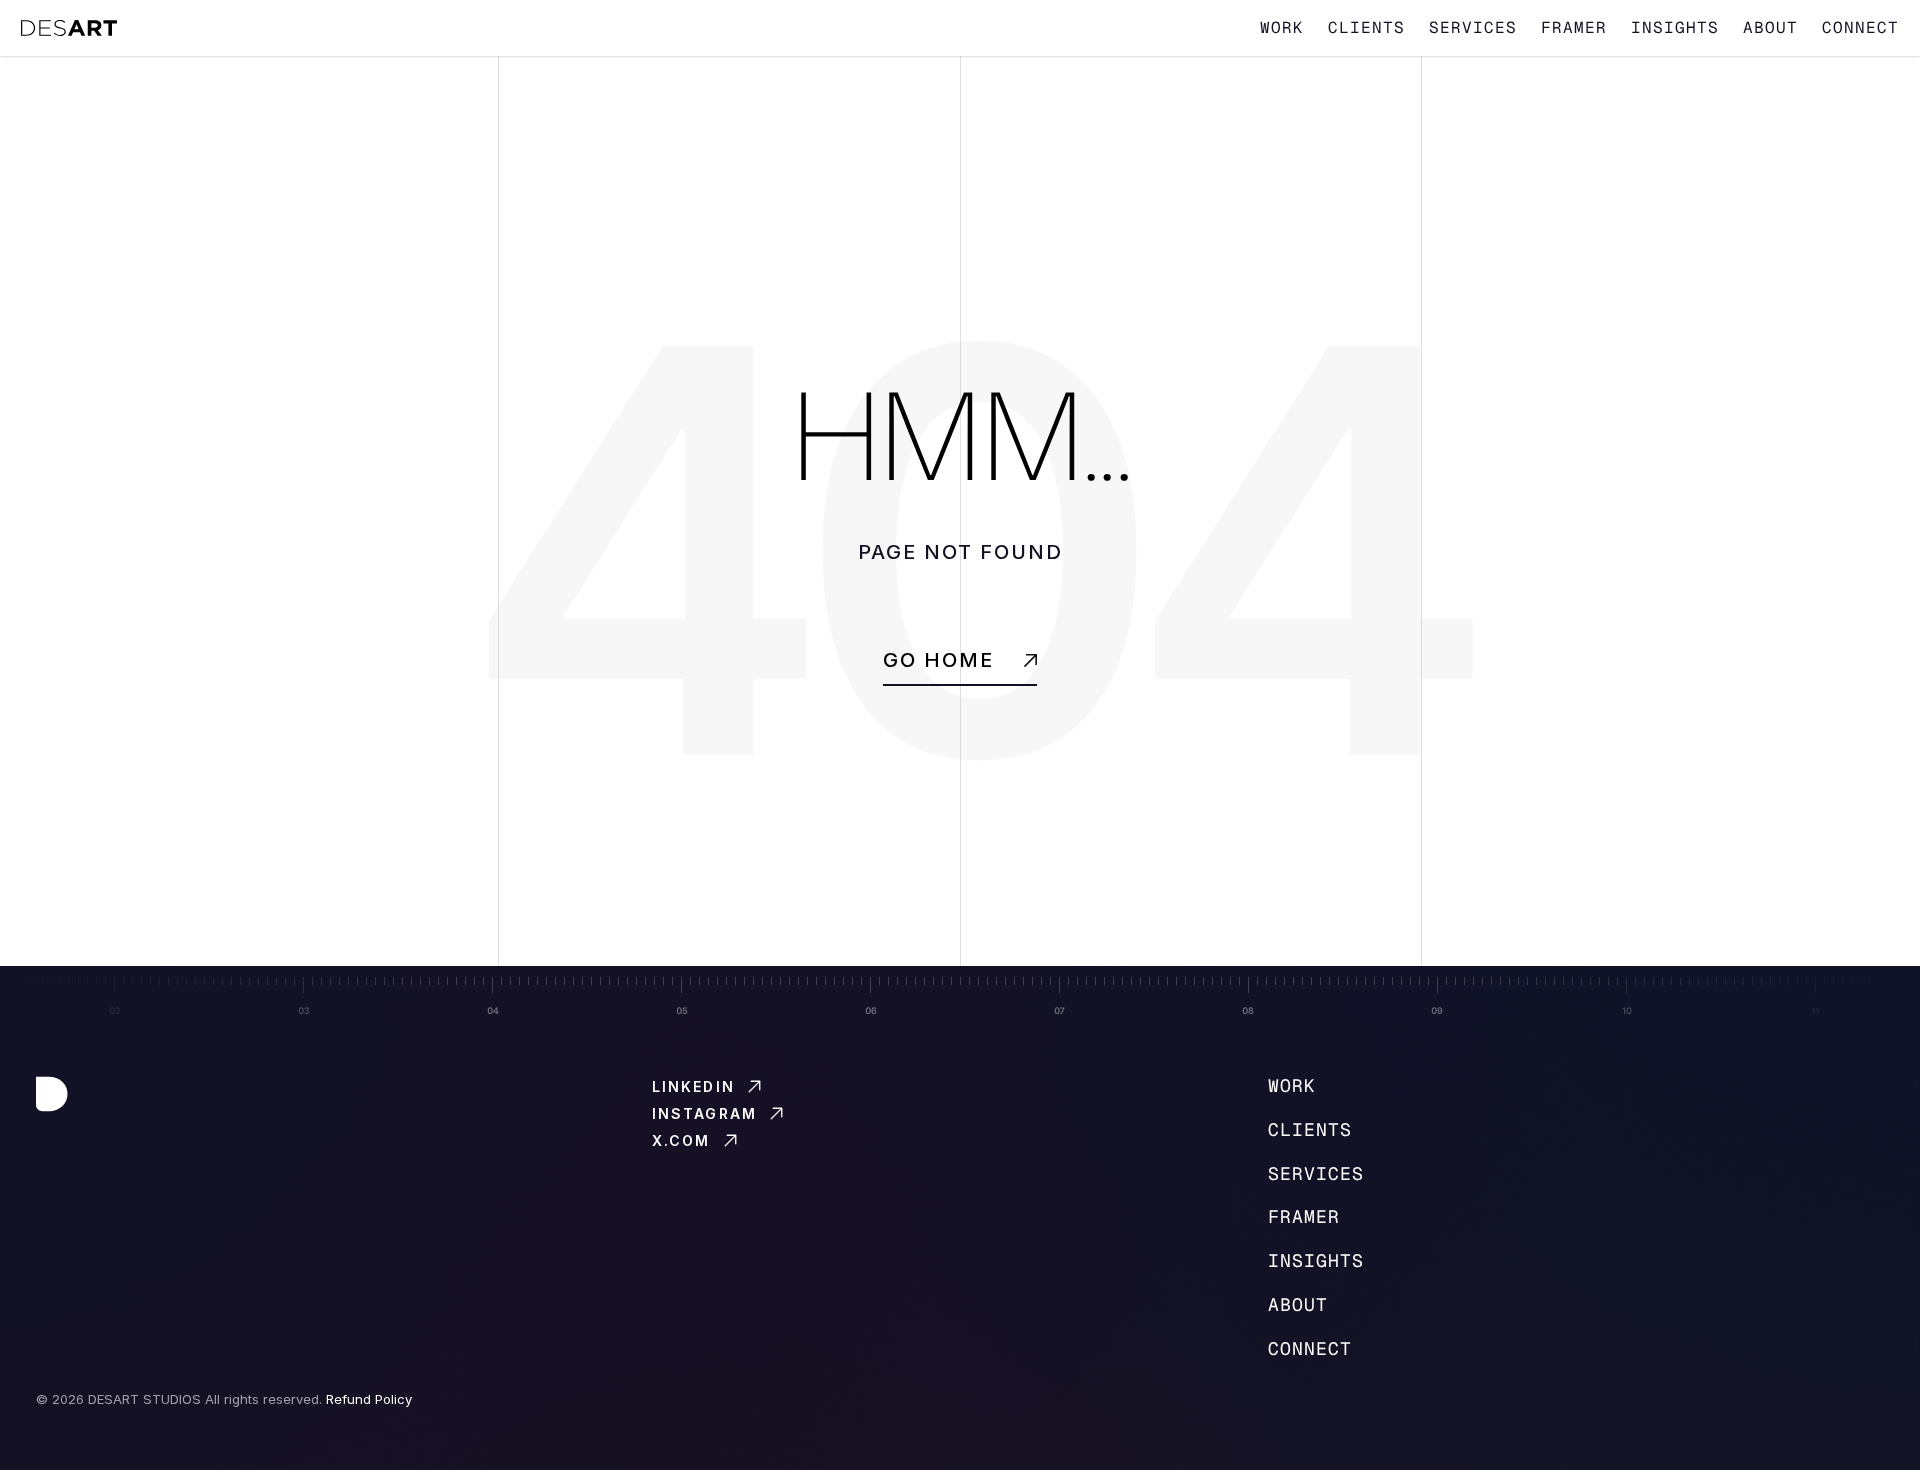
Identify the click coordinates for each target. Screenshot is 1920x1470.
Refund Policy (369, 1399)
